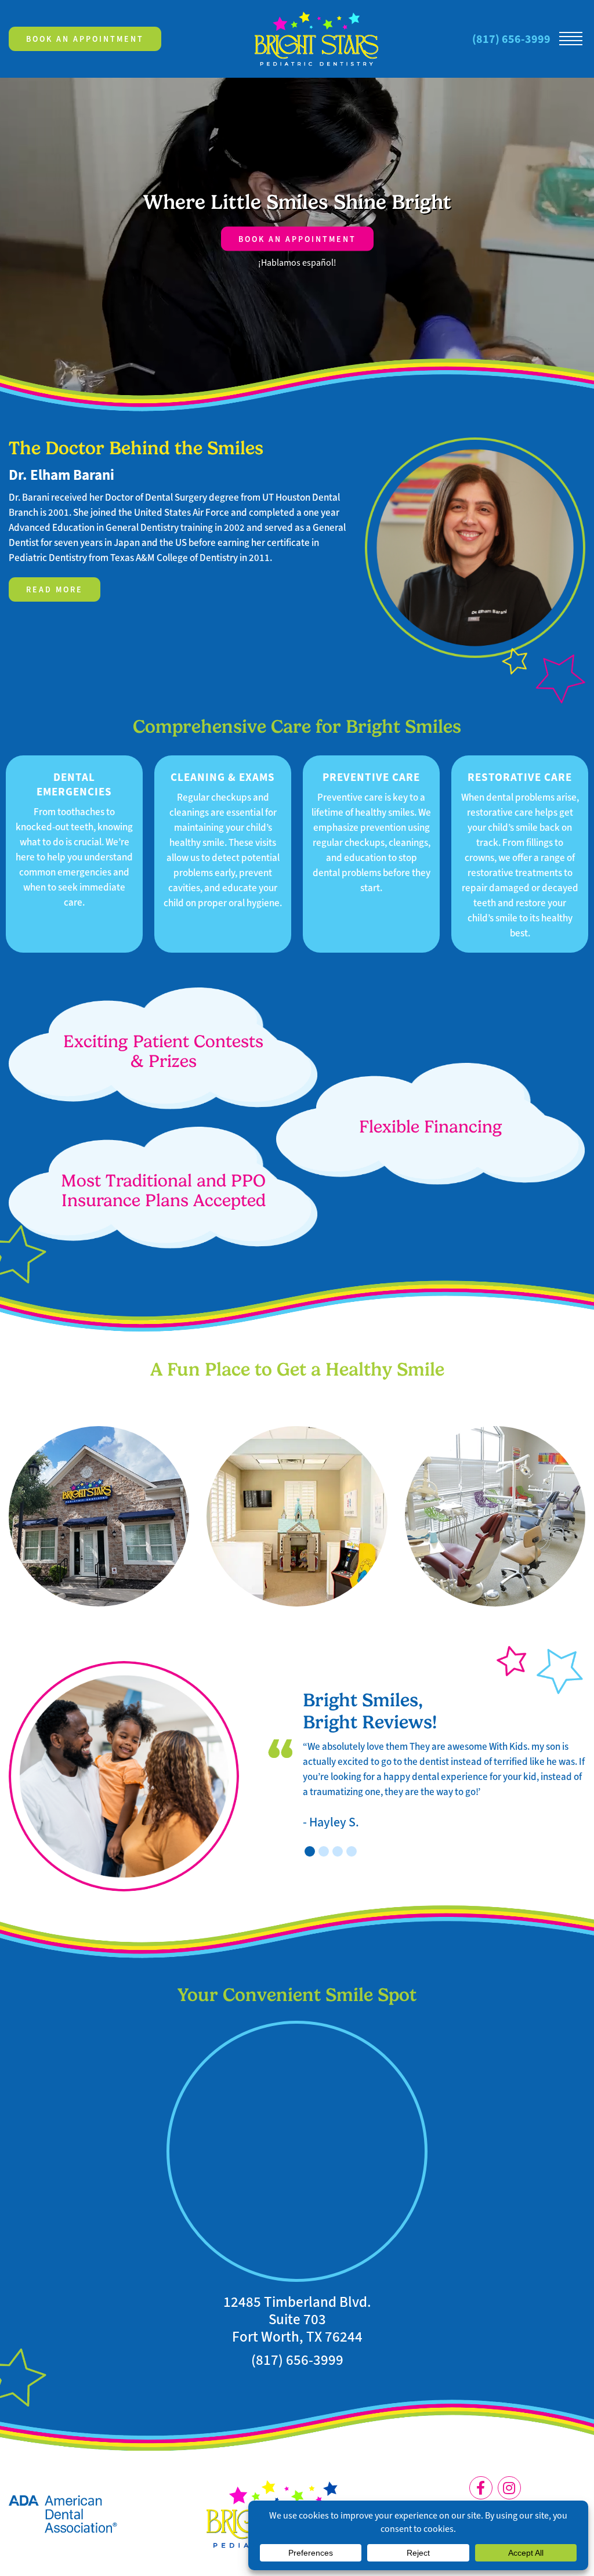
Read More (55, 589)
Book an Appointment (85, 39)
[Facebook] (481, 2488)
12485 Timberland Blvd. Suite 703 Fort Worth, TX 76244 (297, 2320)
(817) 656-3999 (511, 39)
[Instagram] (509, 2488)
